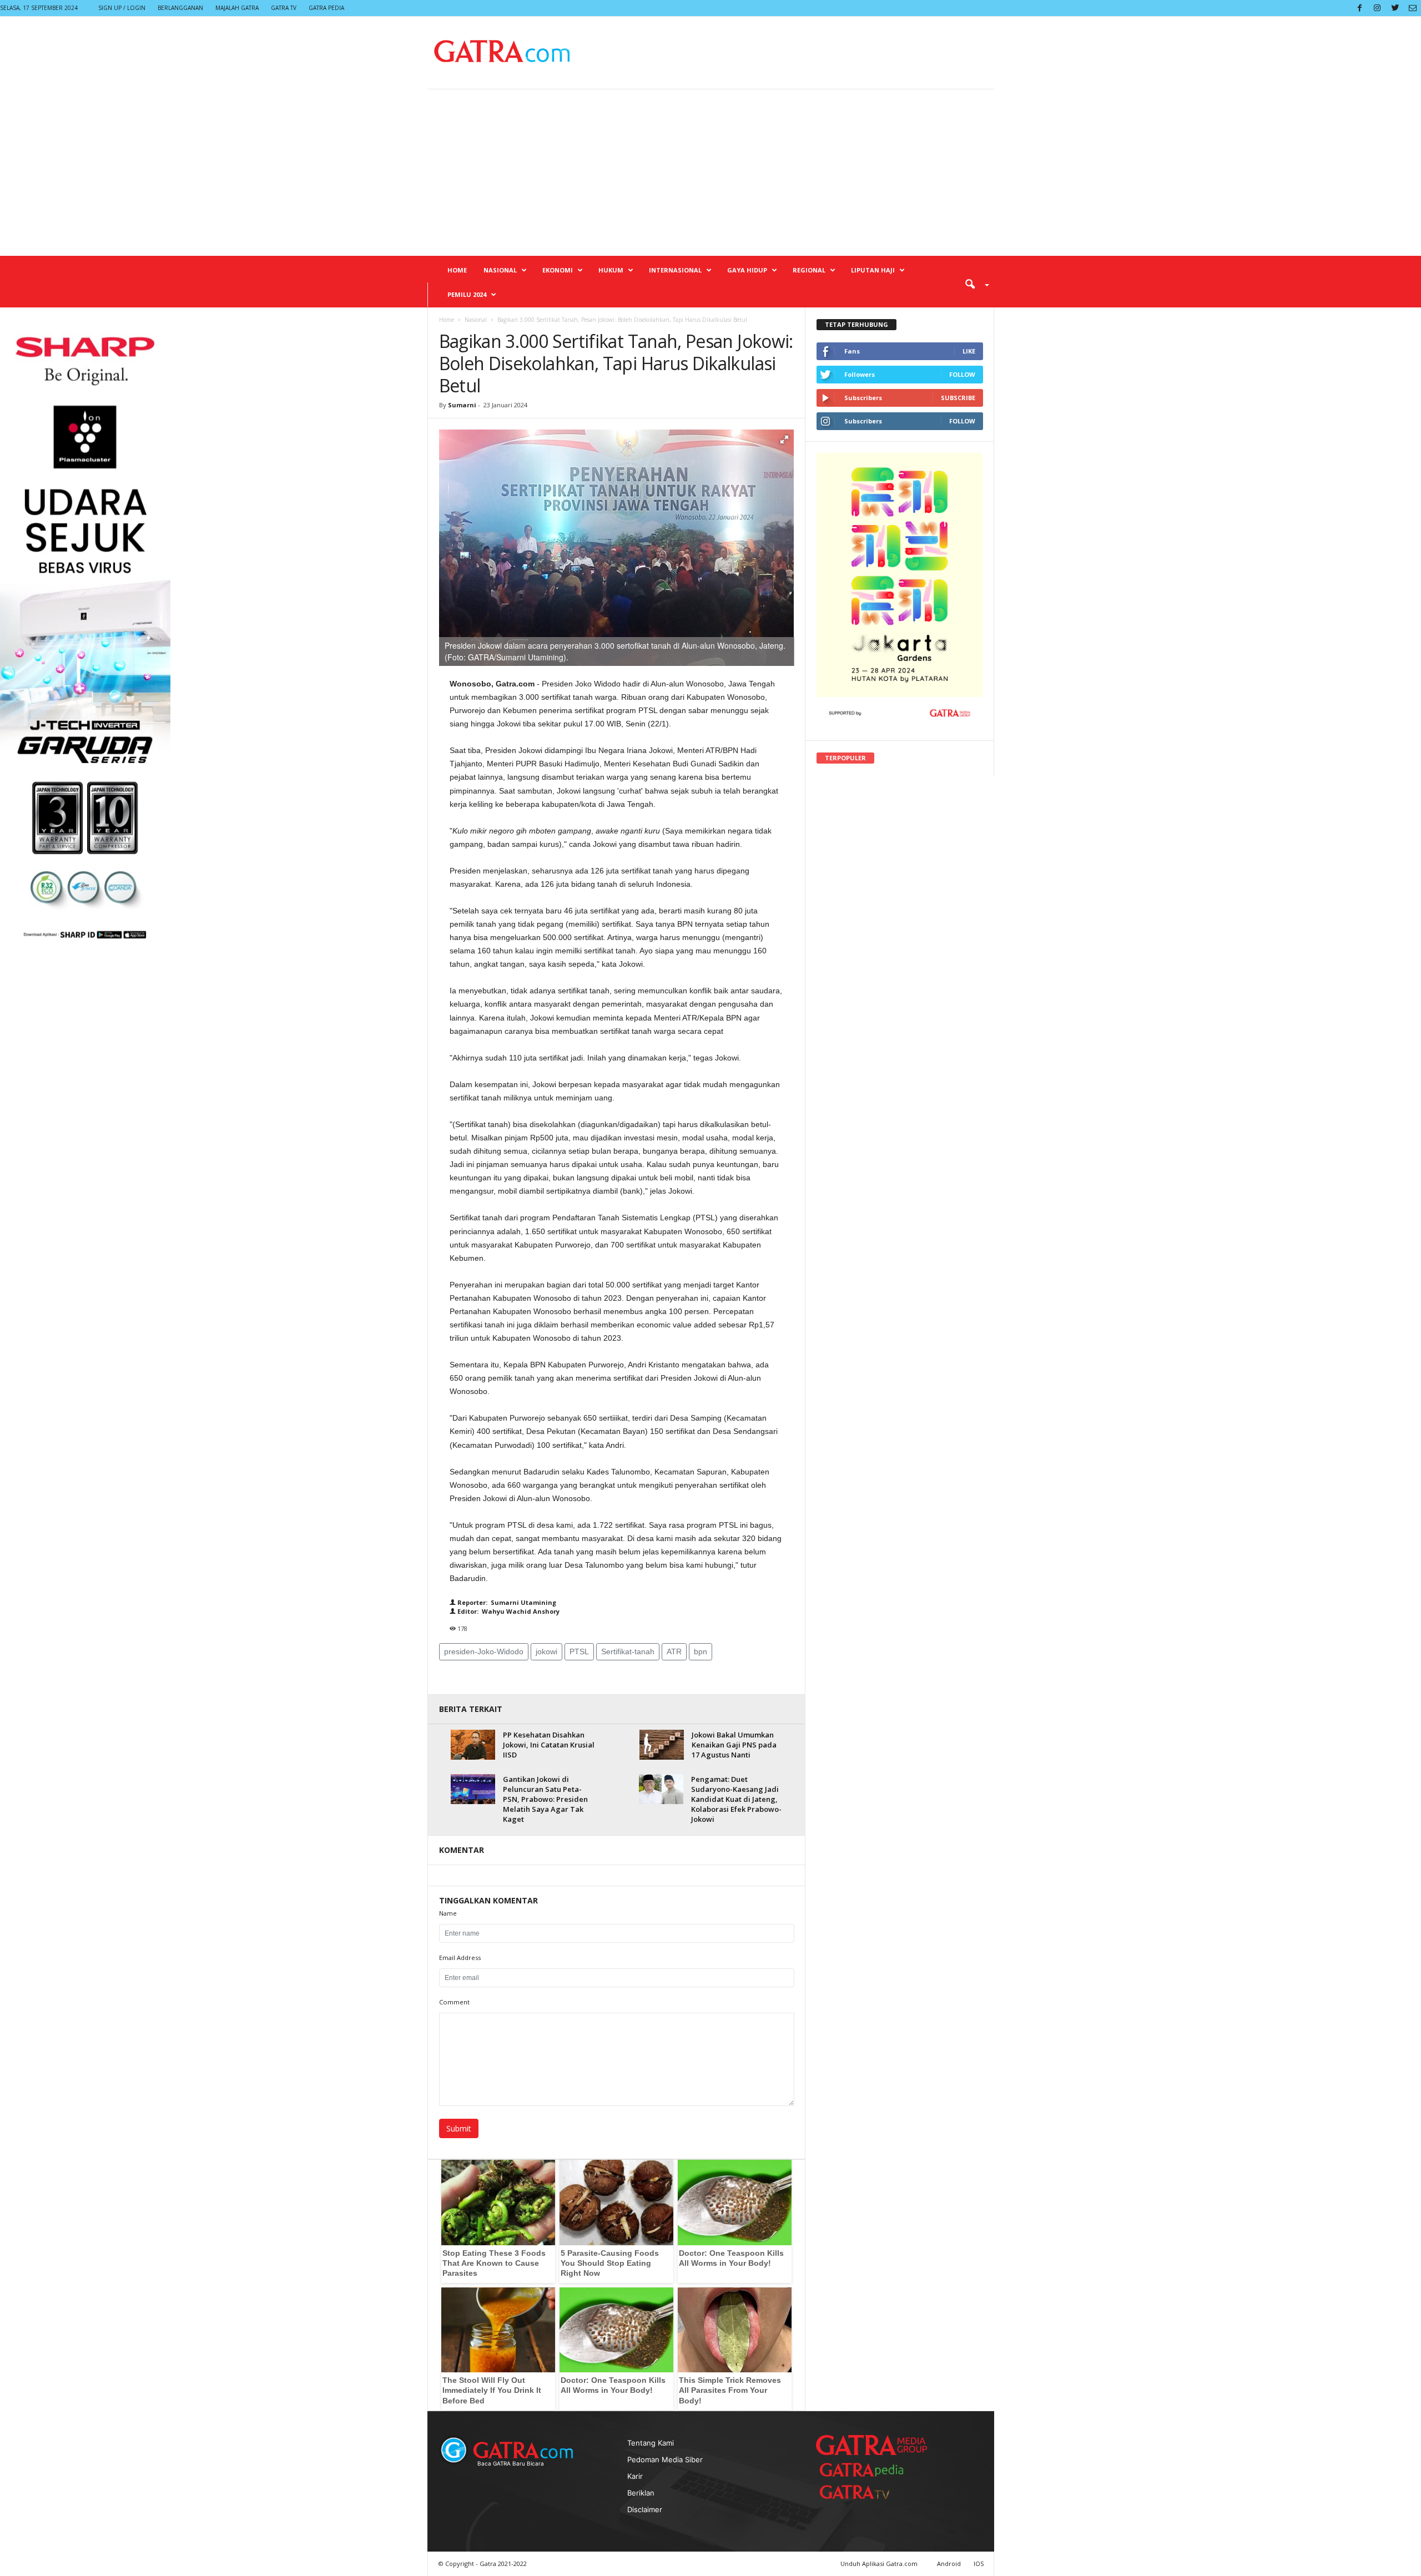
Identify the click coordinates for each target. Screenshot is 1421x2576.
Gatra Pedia (326, 8)
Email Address (460, 1958)
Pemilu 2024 (467, 294)
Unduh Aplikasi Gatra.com (880, 2564)
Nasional (500, 270)
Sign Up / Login (122, 8)
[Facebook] (1359, 8)
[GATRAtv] (866, 2492)
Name (448, 1913)
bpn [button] (701, 1651)
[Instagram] (1377, 8)
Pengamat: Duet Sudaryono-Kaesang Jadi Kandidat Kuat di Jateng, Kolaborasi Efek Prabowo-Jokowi (736, 1799)
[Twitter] (1395, 8)
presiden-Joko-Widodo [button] (484, 1651)
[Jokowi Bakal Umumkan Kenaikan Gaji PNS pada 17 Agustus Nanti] (662, 1744)
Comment (454, 2002)
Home (457, 270)
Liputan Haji (873, 270)
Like (969, 351)
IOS (979, 2564)
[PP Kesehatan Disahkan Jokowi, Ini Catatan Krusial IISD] (473, 1744)
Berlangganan (180, 8)
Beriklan (641, 2493)
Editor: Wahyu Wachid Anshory (508, 1611)
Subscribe (958, 398)
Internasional (675, 270)
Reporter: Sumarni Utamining (506, 1602)
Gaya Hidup (747, 270)
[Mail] (1413, 8)
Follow (962, 374)
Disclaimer (645, 2509)
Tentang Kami (651, 2443)
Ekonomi (558, 270)
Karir (635, 2476)
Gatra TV (284, 8)
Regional (809, 270)
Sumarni (462, 405)
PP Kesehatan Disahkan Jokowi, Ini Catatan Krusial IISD (549, 1745)
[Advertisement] (710, 173)
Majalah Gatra (237, 8)
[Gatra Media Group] (871, 2445)
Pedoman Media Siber (665, 2459)
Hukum (611, 270)
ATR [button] (674, 1651)
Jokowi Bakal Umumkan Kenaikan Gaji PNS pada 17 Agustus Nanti (734, 1745)
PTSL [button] (579, 1651)
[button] (973, 284)
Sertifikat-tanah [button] (628, 1651)
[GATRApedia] (866, 2470)
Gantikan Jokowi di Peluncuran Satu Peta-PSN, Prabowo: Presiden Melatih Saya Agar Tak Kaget (545, 1799)
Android (949, 2564)
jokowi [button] (546, 1651)
